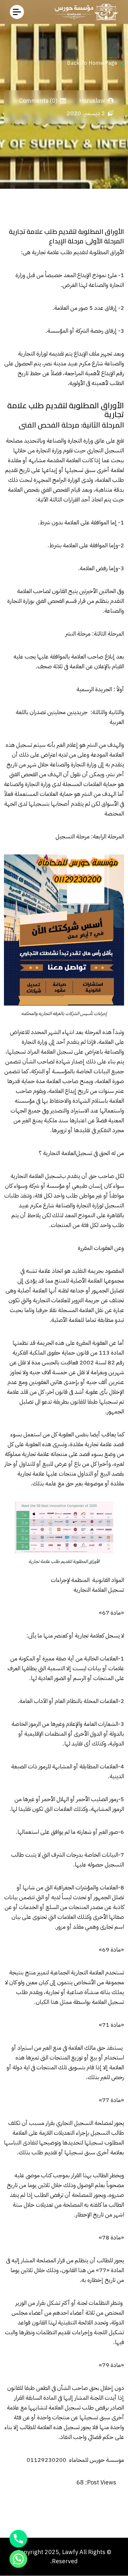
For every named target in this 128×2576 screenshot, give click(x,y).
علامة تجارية (45, 252)
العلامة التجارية (60, 1153)
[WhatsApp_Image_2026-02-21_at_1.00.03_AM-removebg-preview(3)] (85, 12)
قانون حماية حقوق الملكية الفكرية (51, 1352)
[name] (17, 12)
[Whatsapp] (18, 2559)
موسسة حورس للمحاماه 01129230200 (75, 2460)
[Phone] (18, 2539)
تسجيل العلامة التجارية (36, 1176)
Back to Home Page (92, 63)
